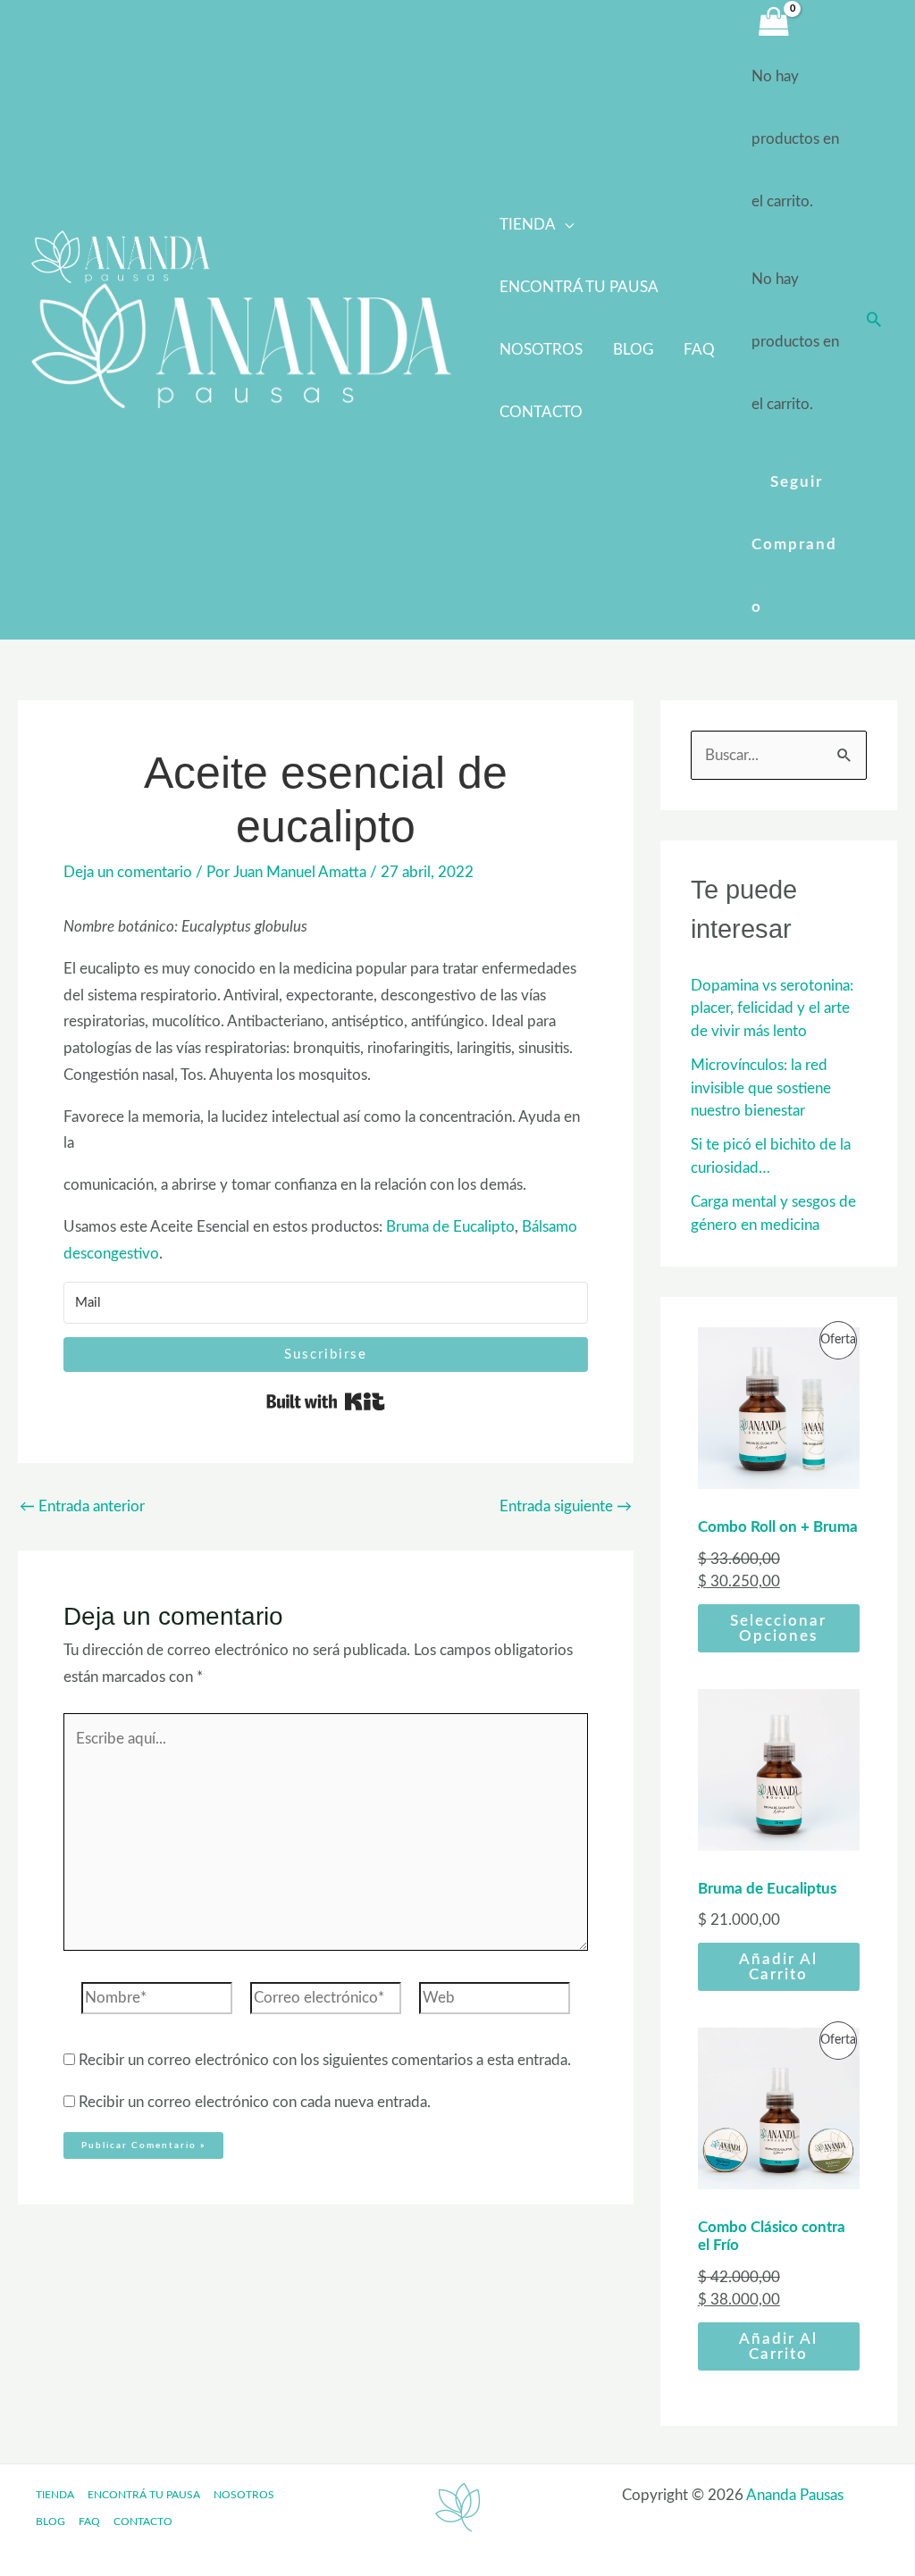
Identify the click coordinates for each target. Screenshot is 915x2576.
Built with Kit (326, 1401)
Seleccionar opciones (778, 1628)
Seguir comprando (794, 544)
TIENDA (528, 225)
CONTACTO (541, 412)
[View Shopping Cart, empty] (774, 23)
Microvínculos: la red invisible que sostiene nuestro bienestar (761, 1088)
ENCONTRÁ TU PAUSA (579, 287)
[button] (874, 319)
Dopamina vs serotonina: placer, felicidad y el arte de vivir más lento (772, 1008)
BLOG (633, 350)
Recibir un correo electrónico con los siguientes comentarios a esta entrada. (325, 2060)
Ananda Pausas (795, 2495)
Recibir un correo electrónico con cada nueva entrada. (255, 2102)
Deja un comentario (128, 872)
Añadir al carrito (778, 1967)
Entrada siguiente (566, 1506)
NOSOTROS (541, 350)
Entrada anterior (82, 1506)
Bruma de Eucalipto (450, 1227)
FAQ (699, 350)
